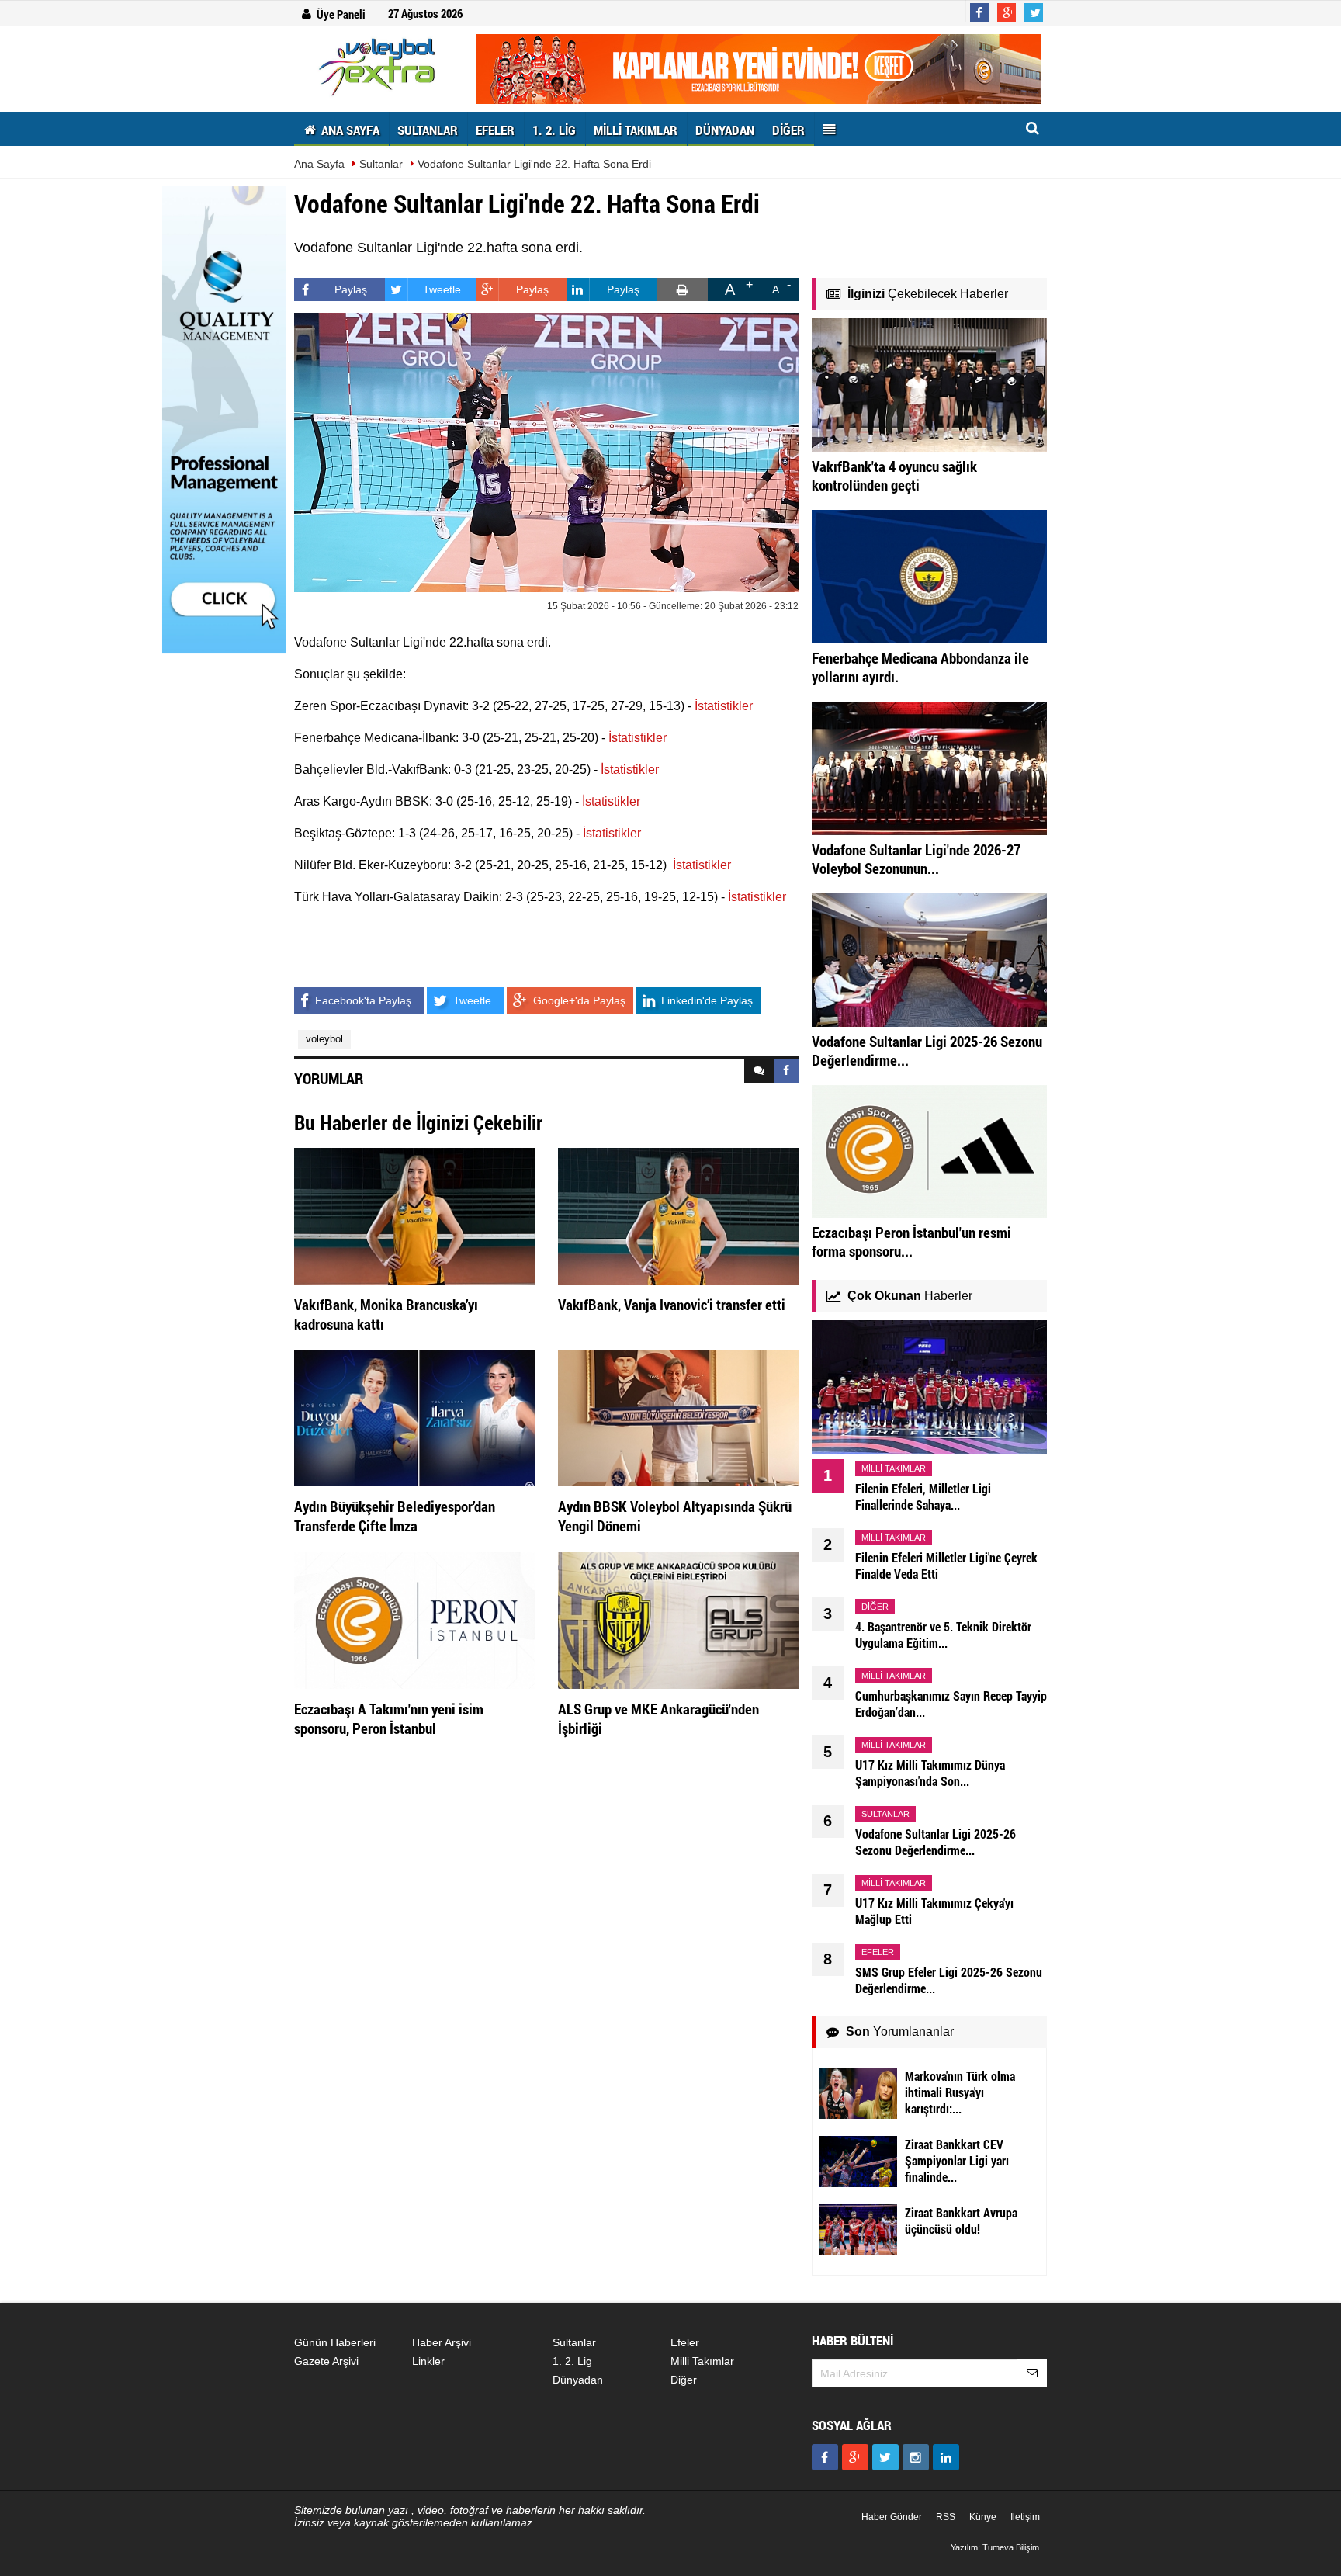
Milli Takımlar (702, 2361)
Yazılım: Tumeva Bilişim (995, 2547)
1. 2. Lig (572, 2361)
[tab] (759, 1071)
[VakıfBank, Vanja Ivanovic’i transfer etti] (678, 1215)
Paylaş (351, 289)
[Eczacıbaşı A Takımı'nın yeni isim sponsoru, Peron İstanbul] (414, 1620)
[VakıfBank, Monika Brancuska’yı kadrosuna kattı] (414, 1215)
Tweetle (442, 289)
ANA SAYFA (349, 130)
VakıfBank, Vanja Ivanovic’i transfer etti (672, 1304)
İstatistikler (724, 706)
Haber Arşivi (442, 2342)
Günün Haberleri (335, 2342)
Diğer (684, 2380)
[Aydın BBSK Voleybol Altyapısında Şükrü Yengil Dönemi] (678, 1417)
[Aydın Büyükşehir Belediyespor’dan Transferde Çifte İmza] (414, 1417)
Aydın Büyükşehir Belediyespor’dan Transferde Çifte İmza (395, 1516)
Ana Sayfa (319, 164)
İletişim (1025, 2517)
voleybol (324, 1039)
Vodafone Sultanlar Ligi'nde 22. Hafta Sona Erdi (534, 164)
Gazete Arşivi (326, 2361)
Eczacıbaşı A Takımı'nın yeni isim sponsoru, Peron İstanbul (389, 1718)
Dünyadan (578, 2380)
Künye (983, 2517)
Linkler (428, 2361)
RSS (946, 2517)
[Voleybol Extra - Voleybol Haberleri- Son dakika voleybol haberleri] (379, 67)
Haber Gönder (892, 2517)
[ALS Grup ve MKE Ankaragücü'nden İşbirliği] (678, 1620)
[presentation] (759, 1071)
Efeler (685, 2342)
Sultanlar (381, 164)
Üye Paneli (341, 14)
